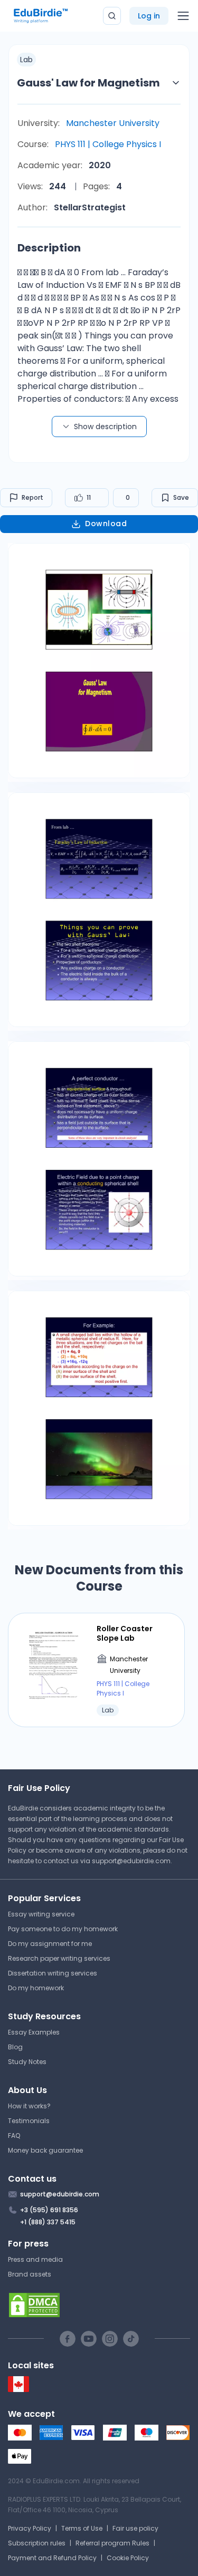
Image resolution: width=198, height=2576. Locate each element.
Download (106, 524)
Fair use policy (135, 2528)
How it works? (29, 2106)
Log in (149, 16)
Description (49, 248)
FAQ (14, 2136)
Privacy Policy (30, 2528)
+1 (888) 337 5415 (48, 2222)
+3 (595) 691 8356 (49, 2210)
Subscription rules (37, 2543)
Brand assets (30, 2274)
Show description (105, 427)
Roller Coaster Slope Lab (125, 1633)
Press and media (35, 2259)
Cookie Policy (128, 2558)
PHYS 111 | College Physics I (108, 144)
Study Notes (27, 2062)
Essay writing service (41, 1914)
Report (32, 497)
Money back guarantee (45, 2150)
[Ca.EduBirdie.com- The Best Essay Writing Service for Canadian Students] (18, 2390)
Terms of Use (82, 2528)
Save (181, 497)
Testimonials (29, 2121)
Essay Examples (34, 2032)
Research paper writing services (59, 1958)
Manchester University (113, 123)
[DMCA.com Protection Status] (99, 2305)
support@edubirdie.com (131, 1861)
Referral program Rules (112, 2543)
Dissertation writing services (53, 1973)
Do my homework (36, 1988)
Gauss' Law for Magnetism (88, 83)
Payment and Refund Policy (52, 2558)
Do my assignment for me (50, 1944)
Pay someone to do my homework (63, 1929)
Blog (15, 2047)
